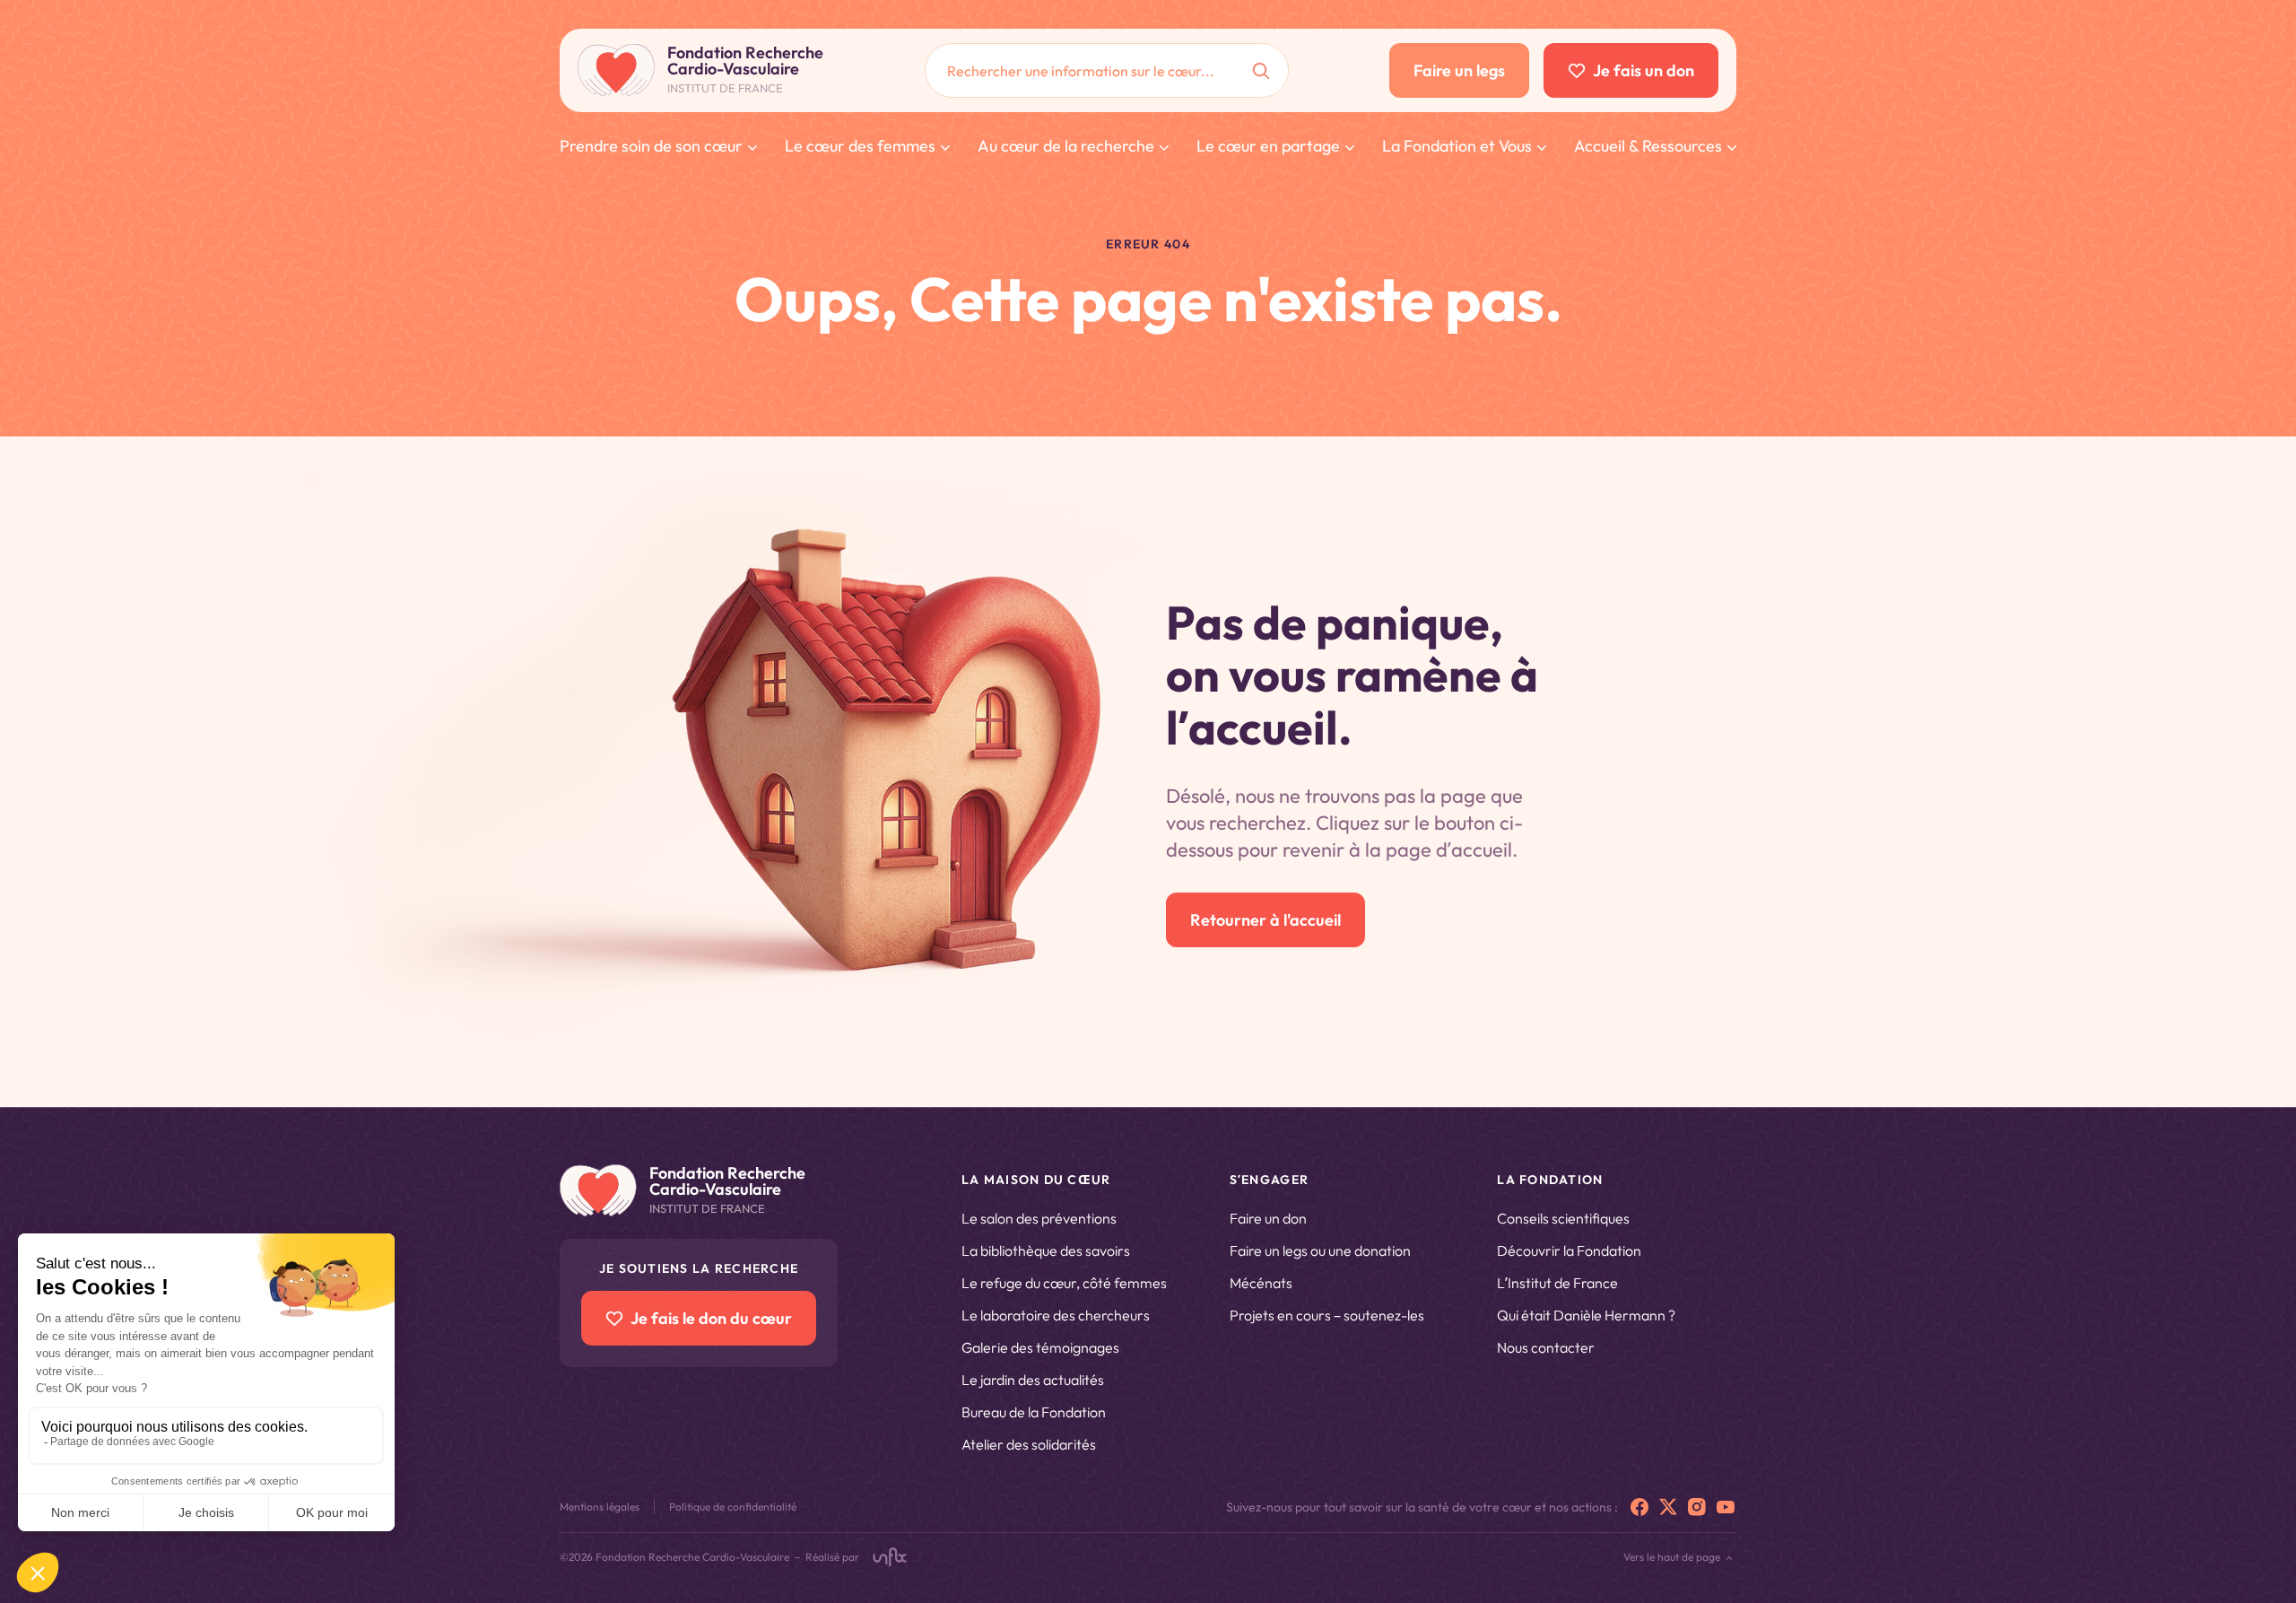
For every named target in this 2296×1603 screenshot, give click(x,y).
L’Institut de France (1557, 1283)
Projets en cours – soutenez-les (1327, 1315)
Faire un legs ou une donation (1320, 1250)
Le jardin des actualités (1033, 1380)
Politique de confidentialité (733, 1507)
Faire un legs (1459, 70)
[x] (1668, 1507)
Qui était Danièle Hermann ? (1586, 1315)
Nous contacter (1546, 1347)
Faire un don (1268, 1218)
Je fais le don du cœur (711, 1318)
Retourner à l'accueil (1265, 920)
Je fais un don (1644, 70)
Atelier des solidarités (1029, 1444)
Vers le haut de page (1672, 1557)
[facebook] (1639, 1507)
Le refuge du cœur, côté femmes (1064, 1283)
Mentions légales (600, 1507)
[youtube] (1726, 1507)
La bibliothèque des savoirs (1046, 1250)
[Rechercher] (1261, 70)
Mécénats (1261, 1283)
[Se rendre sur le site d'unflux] (890, 1557)
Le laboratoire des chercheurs (1056, 1315)
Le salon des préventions (1039, 1218)
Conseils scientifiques (1563, 1218)
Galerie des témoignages (1040, 1347)
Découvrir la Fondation (1569, 1250)
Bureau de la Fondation (1034, 1412)
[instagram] (1697, 1507)
